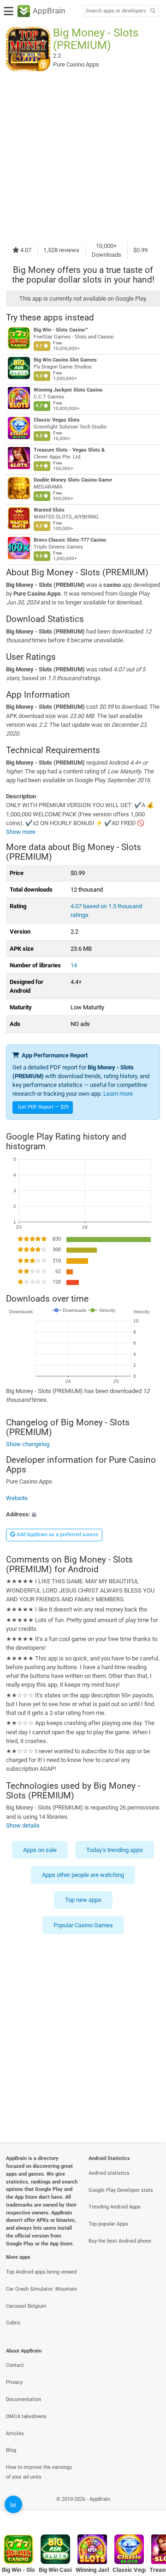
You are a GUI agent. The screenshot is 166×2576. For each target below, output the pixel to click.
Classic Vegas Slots (57, 420)
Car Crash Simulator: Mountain (41, 2289)
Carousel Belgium (26, 2306)
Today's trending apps (115, 1849)
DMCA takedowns (26, 2416)
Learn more (118, 1094)
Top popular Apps (108, 2224)
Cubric (13, 2323)
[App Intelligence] (13, 2504)
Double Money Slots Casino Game (73, 480)
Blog (11, 2450)
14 (74, 965)
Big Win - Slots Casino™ (61, 330)
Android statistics (109, 2173)
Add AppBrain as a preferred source (57, 1535)
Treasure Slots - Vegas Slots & (69, 450)
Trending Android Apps (115, 2207)
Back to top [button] (148, 2509)
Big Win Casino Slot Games (65, 360)
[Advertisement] (83, 156)
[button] (83, 1514)
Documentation (24, 2399)
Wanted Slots (49, 510)
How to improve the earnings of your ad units (39, 2472)
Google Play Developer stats (121, 2190)
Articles (15, 2434)
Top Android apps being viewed (41, 2272)
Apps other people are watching (83, 1875)
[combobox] (116, 11)
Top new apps (83, 1900)
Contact (15, 2365)
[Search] (153, 11)
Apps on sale (40, 1849)
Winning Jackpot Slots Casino (68, 390)
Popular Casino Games (83, 1925)
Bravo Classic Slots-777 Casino (70, 540)
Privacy (14, 2382)
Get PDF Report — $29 (43, 1107)
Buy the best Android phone (120, 2241)
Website (17, 1498)
